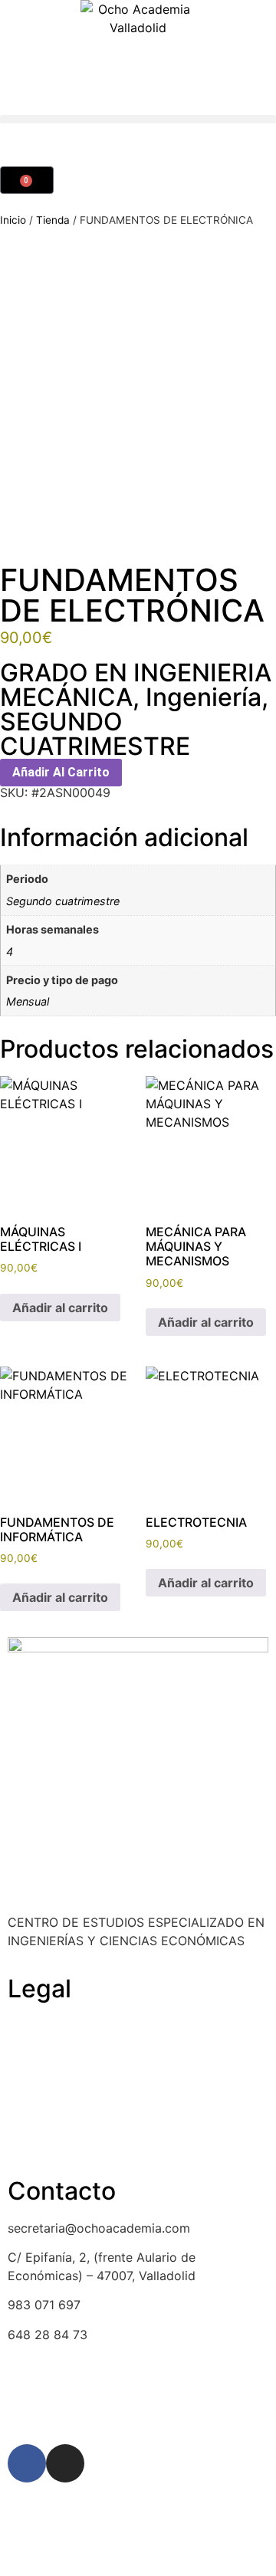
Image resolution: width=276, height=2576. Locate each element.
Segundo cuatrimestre (63, 901)
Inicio (13, 220)
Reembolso (40, 2084)
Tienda (53, 220)
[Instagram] (65, 2463)
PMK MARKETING (153, 2409)
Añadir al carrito (61, 772)
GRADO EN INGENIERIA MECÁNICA (136, 685)
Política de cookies (63, 2026)
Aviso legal (39, 2143)
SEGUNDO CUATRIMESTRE (95, 734)
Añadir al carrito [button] (60, 1308)
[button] (138, 119)
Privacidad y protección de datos (105, 2114)
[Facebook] (27, 2463)
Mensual (28, 1001)
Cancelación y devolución (82, 2055)
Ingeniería (204, 697)
